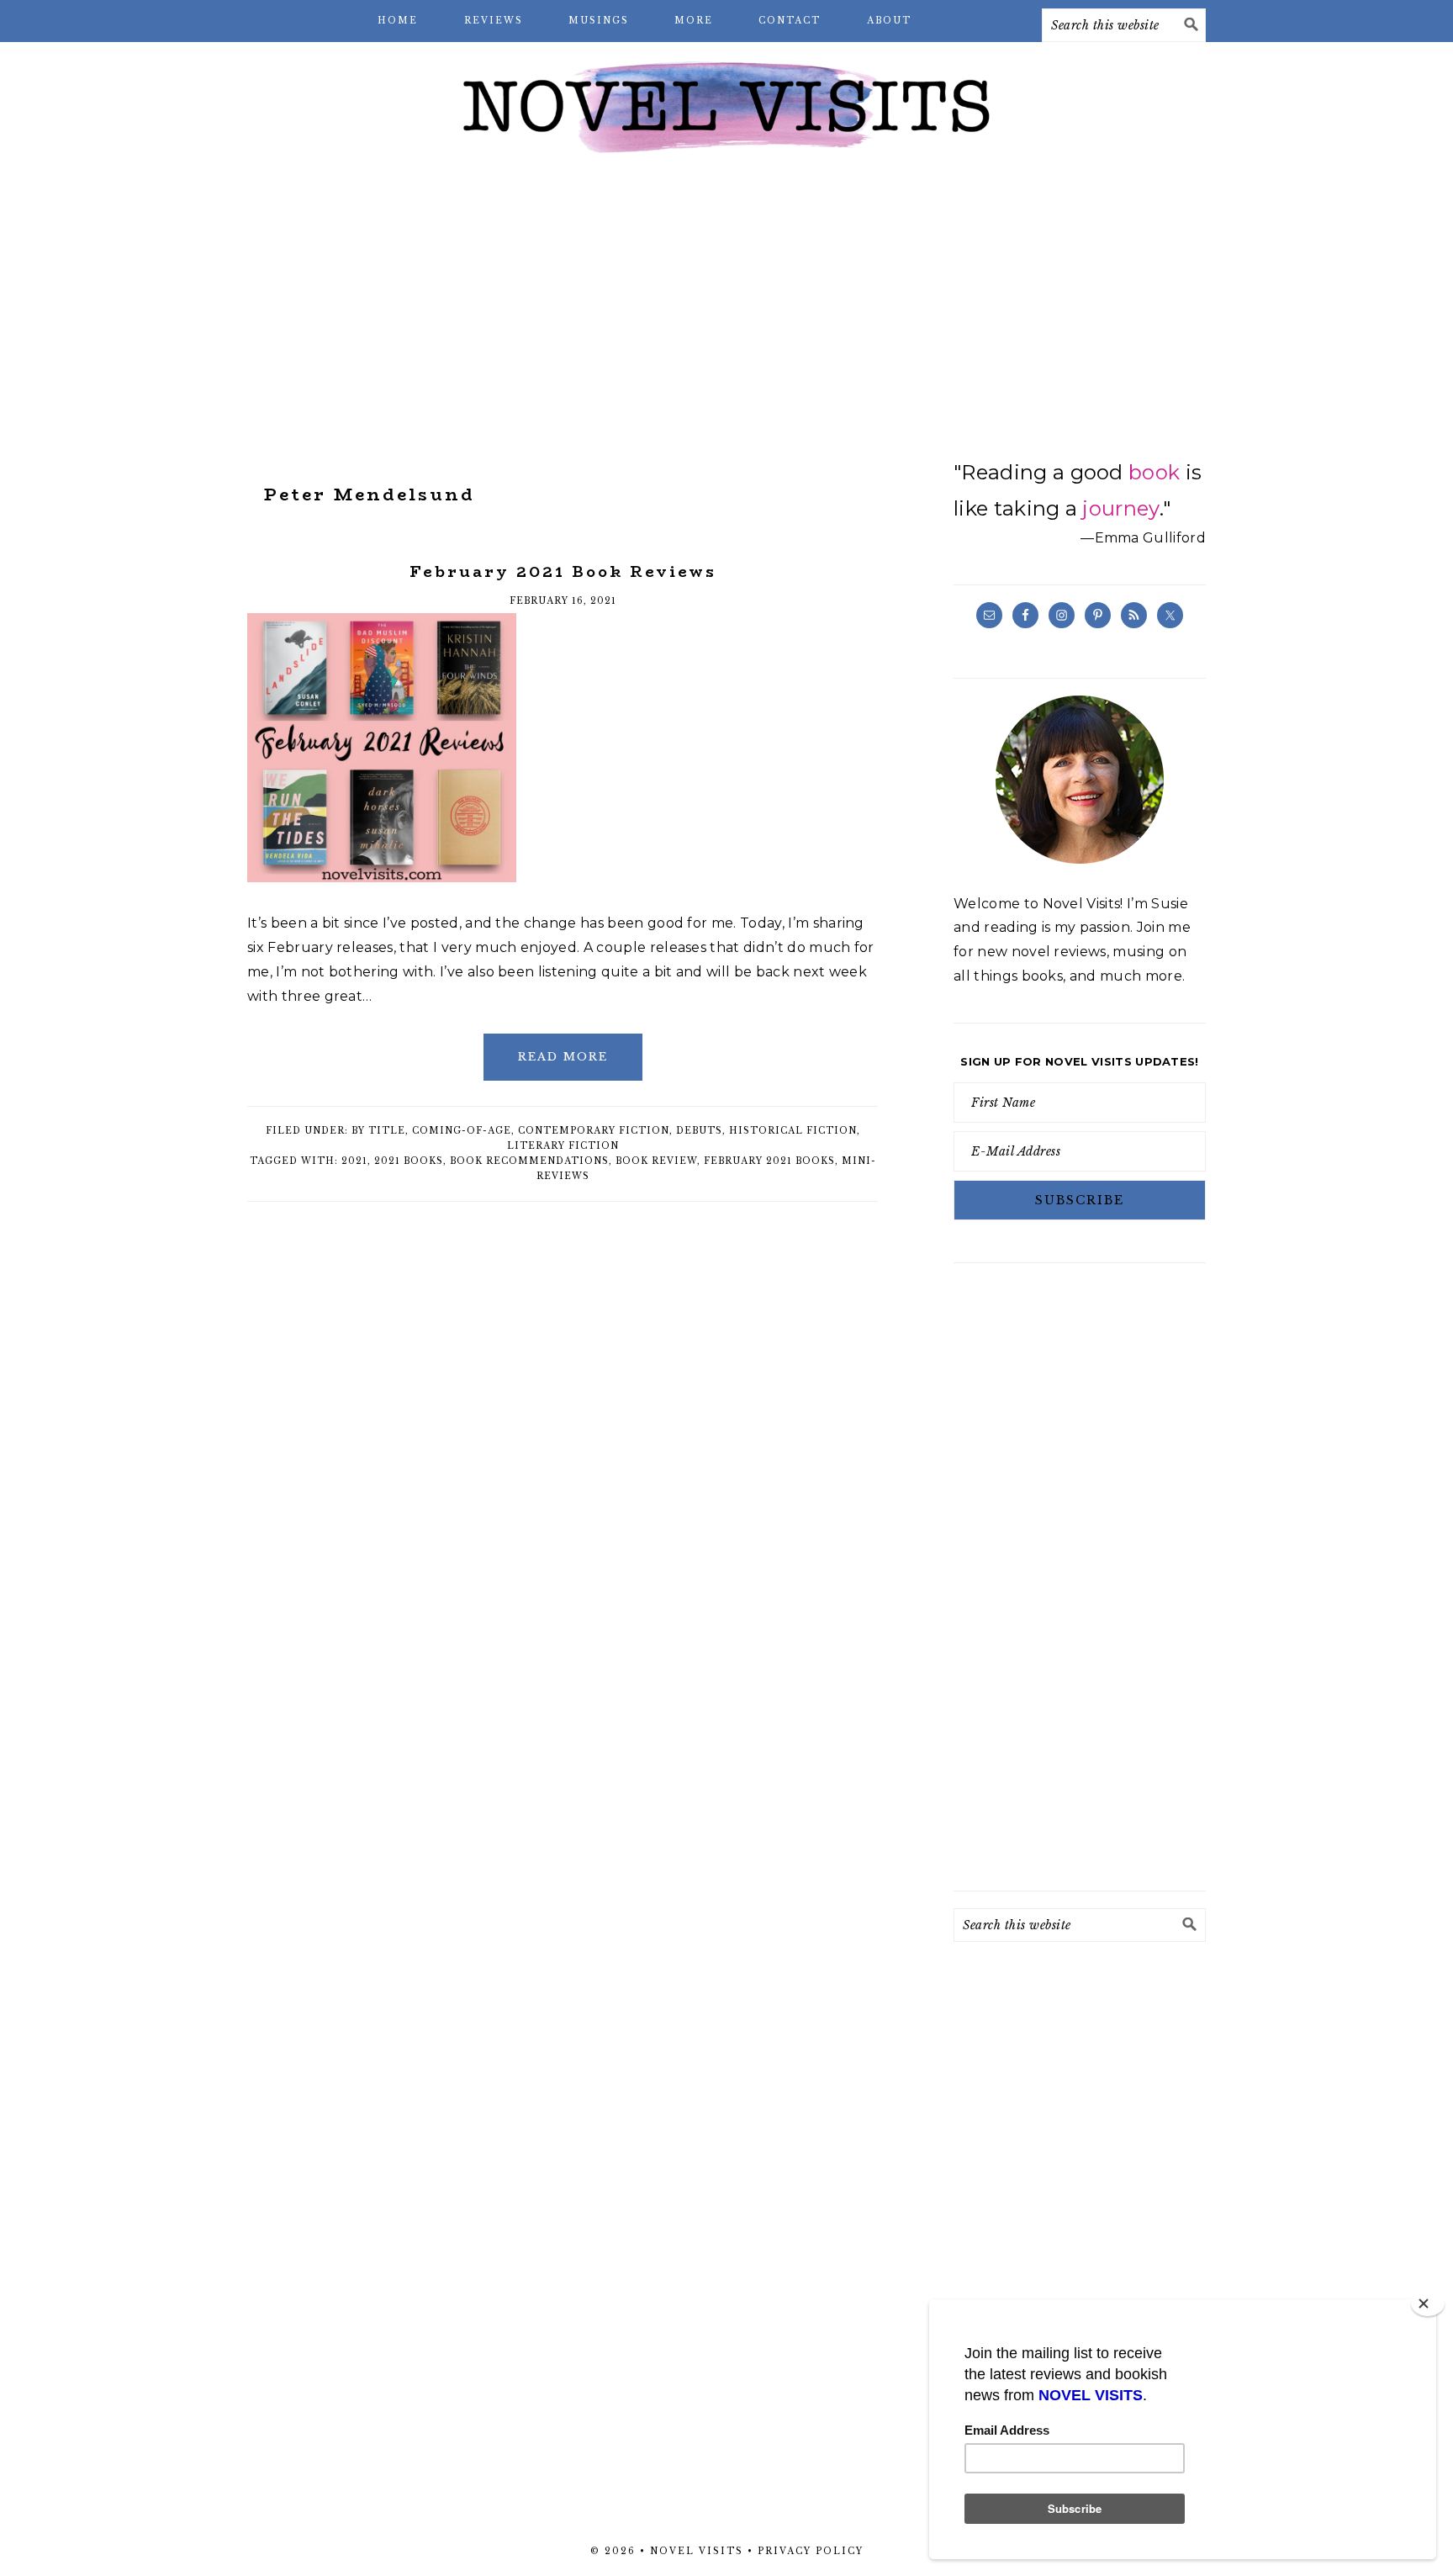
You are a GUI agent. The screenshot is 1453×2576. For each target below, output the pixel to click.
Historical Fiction (793, 1131)
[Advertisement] (726, 303)
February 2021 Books (769, 1161)
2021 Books (409, 1161)
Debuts (699, 1131)
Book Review (656, 1161)
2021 (354, 1161)
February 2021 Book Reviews (563, 572)
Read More (563, 1057)
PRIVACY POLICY (811, 2551)
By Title (378, 1131)
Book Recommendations (529, 1161)
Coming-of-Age (462, 1131)
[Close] (1428, 2304)
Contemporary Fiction (594, 1131)
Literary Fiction (563, 1146)
